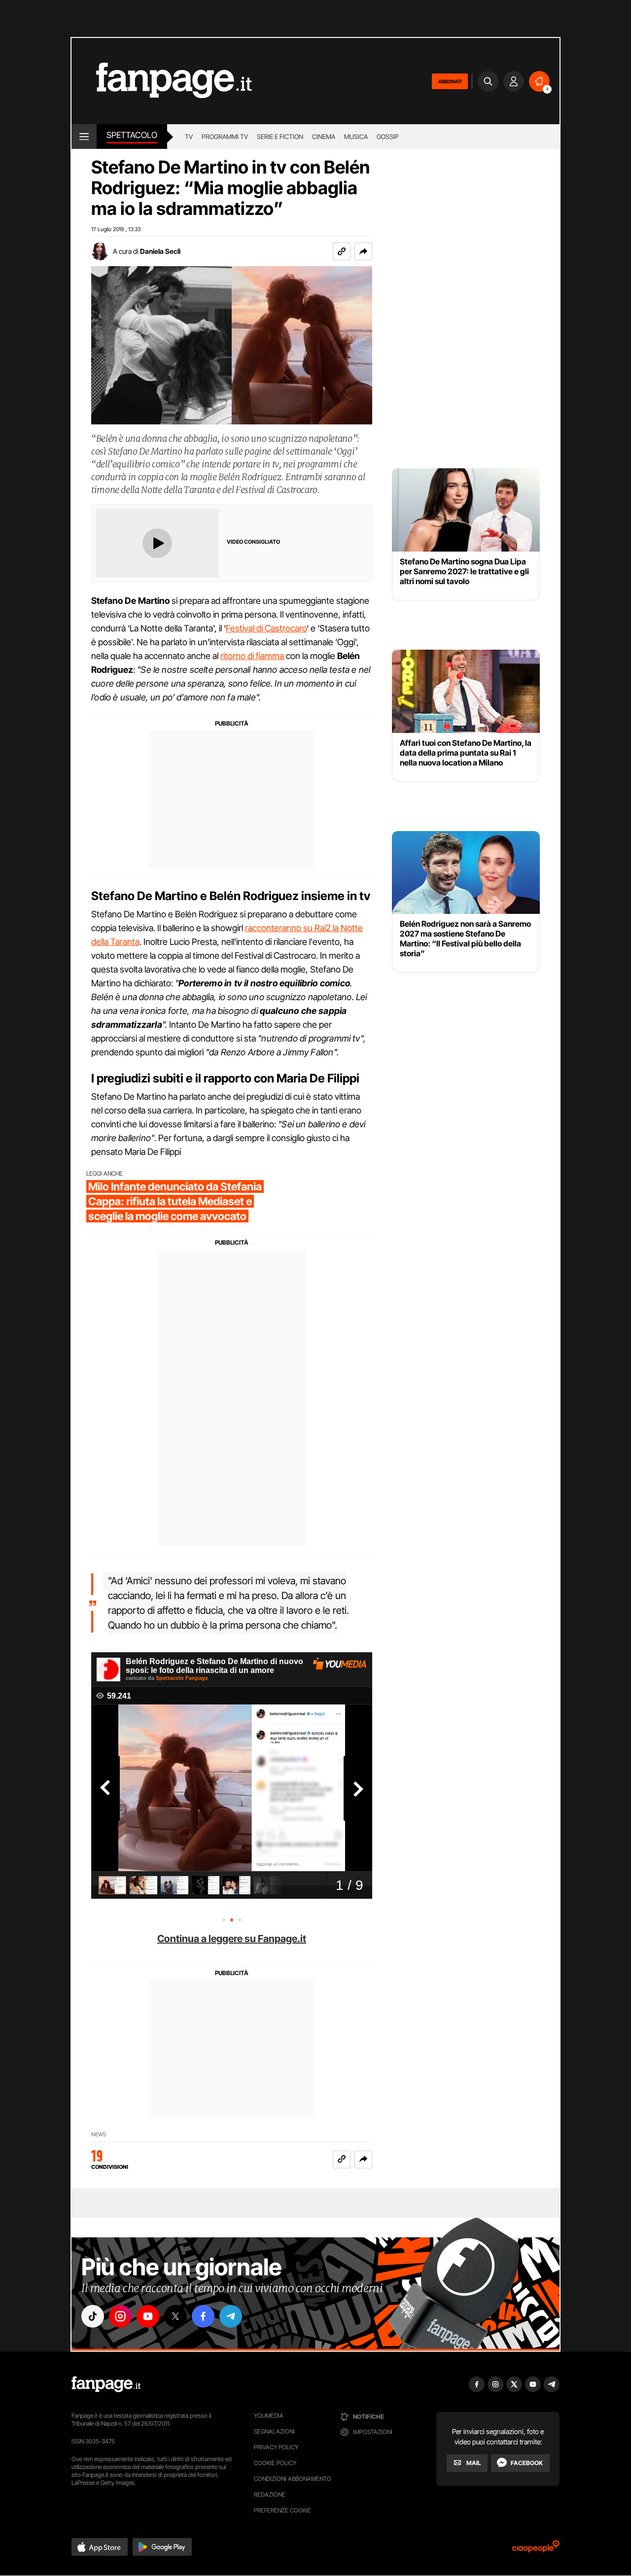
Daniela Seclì (160, 251)
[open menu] (84, 137)
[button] (363, 251)
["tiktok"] (93, 2316)
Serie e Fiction (280, 137)
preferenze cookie (282, 2510)
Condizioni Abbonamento (293, 2479)
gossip (388, 137)
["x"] (175, 2316)
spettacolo (132, 135)
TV (189, 137)
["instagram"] (120, 2316)
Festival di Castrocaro (266, 628)
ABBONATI (450, 81)
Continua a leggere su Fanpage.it (232, 1939)
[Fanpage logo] (162, 81)
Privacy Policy (276, 2447)
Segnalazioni (274, 2431)
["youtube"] (148, 2316)
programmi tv (225, 137)
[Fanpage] (106, 2384)
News (99, 2135)
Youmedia (269, 2416)
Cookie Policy (275, 2463)
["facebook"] (203, 2316)
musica (356, 137)
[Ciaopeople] (536, 2550)
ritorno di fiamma (252, 656)
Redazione (270, 2494)
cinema (324, 137)
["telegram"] (231, 2316)
